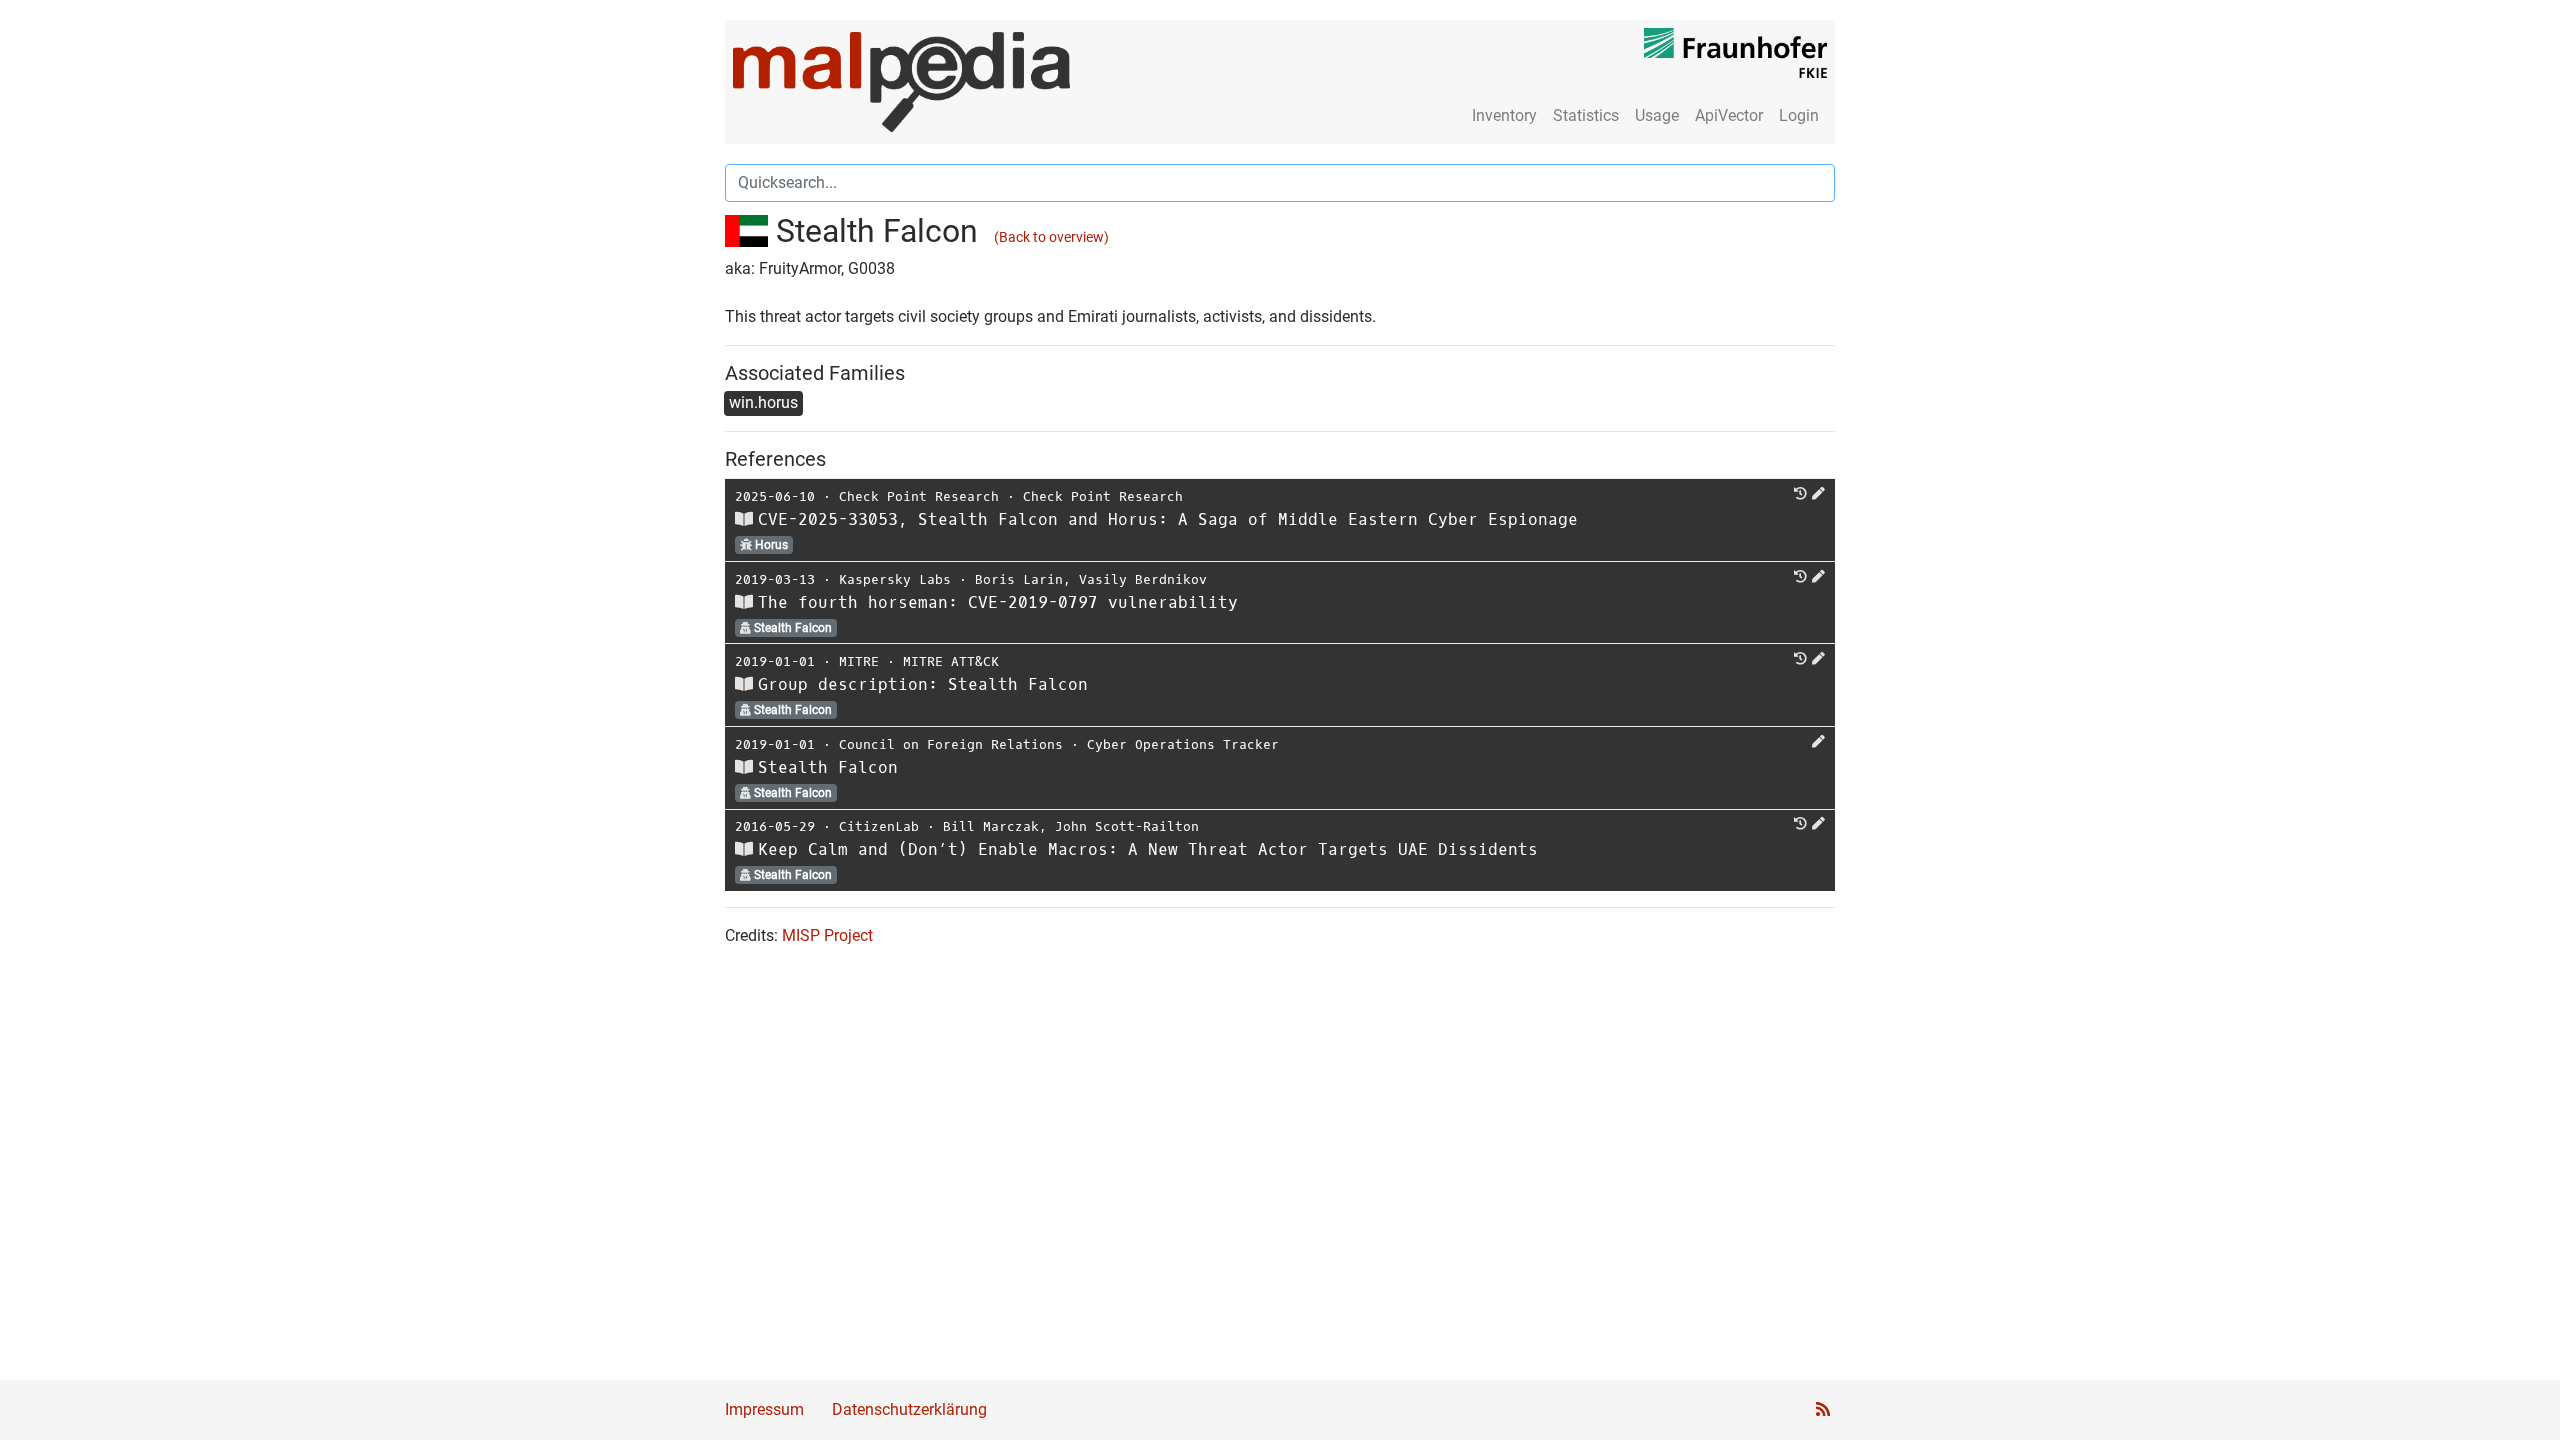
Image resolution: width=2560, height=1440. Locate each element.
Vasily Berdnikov (1143, 579)
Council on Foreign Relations (951, 744)
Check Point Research (919, 496)
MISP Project (827, 935)
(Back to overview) (1051, 237)
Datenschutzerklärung (909, 1409)
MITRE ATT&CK (951, 661)
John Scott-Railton (1127, 826)
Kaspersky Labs (895, 579)
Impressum (764, 1409)
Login (1799, 115)
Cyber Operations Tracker (1183, 744)
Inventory (1504, 115)
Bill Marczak (991, 826)
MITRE (859, 661)
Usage (1657, 115)
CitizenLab (879, 826)
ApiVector (1729, 115)
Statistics (1586, 115)
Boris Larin (1019, 579)
